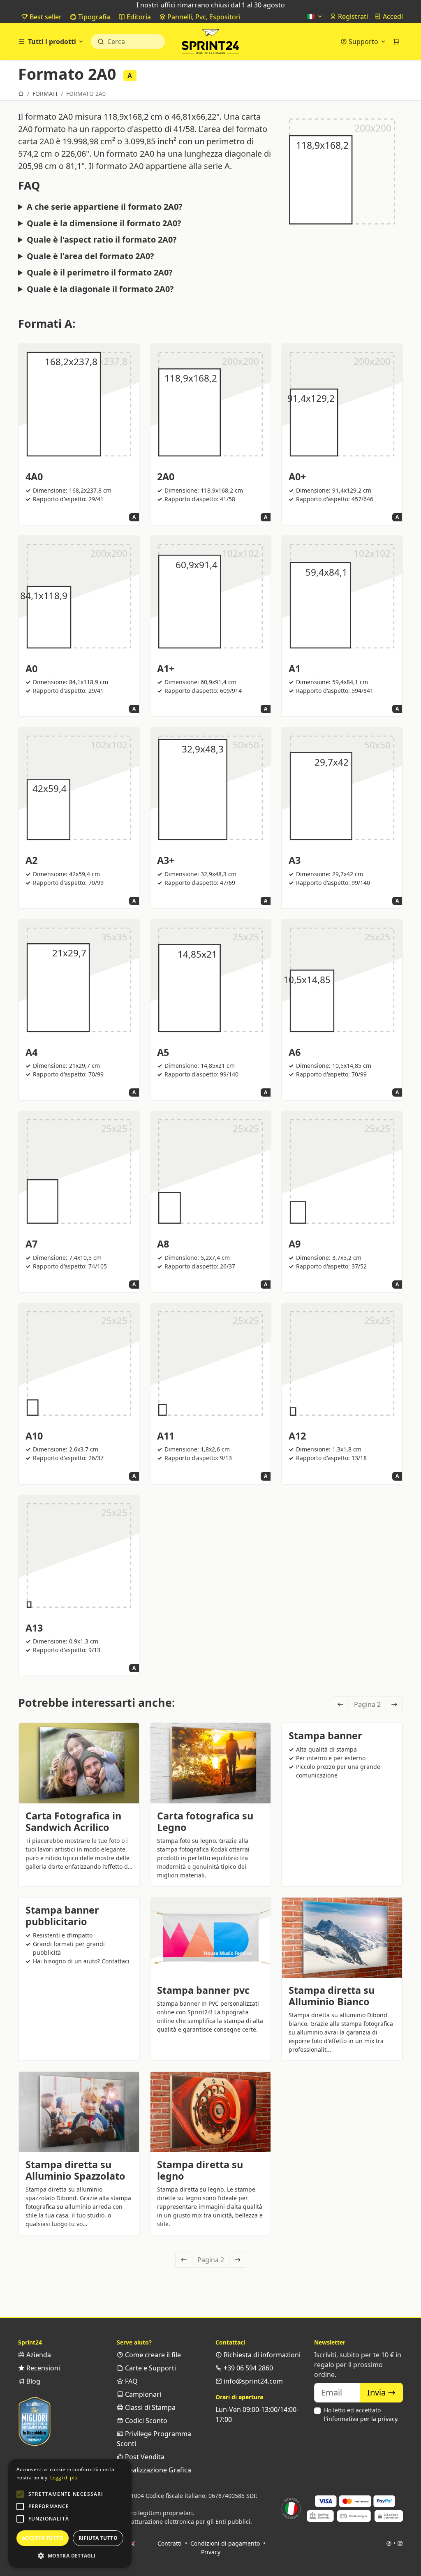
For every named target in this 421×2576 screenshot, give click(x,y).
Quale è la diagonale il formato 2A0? (100, 289)
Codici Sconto (145, 2421)
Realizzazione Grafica (157, 2470)
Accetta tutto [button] (43, 2538)
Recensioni (42, 2368)
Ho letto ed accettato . (361, 2414)
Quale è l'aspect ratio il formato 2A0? (102, 240)
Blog (32, 2381)
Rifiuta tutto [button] (98, 2538)
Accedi (392, 16)
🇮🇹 (312, 16)
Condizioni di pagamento (225, 2543)
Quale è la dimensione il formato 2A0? (104, 223)
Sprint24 (210, 44)
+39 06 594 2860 (248, 2368)
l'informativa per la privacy (361, 2419)
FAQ (131, 2381)
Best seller (45, 17)
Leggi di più (64, 2478)
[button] (20, 2494)
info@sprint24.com (252, 2381)
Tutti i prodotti (52, 42)
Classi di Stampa (149, 2407)
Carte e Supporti (150, 2368)
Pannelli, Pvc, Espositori (203, 17)
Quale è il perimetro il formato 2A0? (100, 273)
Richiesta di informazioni (261, 2355)
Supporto (363, 42)
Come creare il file (152, 2355)
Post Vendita (144, 2457)
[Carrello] (396, 42)
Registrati (352, 16)
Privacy (211, 2552)
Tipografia (93, 17)
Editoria (138, 17)
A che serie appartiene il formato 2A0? (105, 207)
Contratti (170, 2543)
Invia (377, 2392)
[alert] (70, 2514)
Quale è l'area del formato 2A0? (90, 256)
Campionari (142, 2394)
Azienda (38, 2355)
